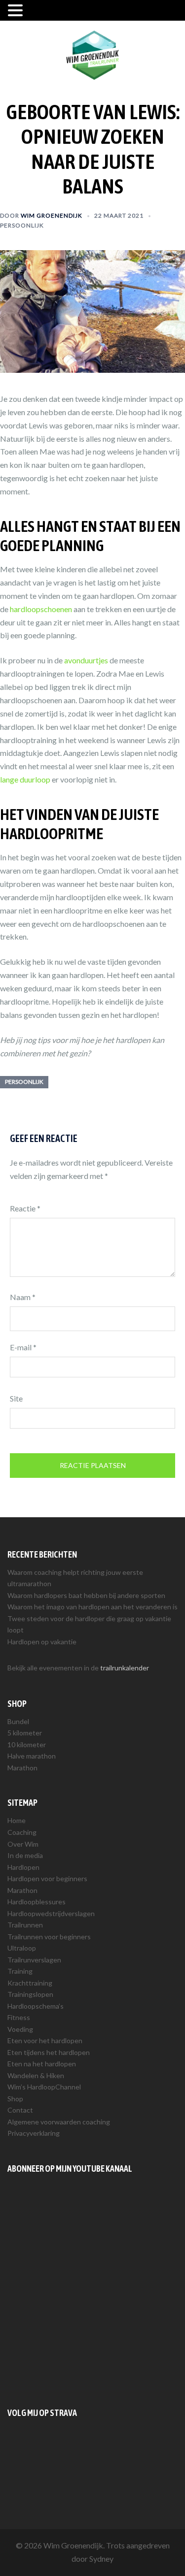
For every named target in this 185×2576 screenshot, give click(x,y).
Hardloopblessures (37, 1902)
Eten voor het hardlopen (45, 2040)
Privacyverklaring (34, 2133)
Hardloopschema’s (36, 2006)
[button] (17, 11)
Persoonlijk (22, 225)
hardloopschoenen (41, 609)
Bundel (18, 1721)
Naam (23, 1297)
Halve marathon (32, 1756)
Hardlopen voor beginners (47, 1878)
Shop (15, 2099)
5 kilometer (25, 1733)
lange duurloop (25, 779)
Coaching (22, 1832)
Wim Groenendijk (52, 215)
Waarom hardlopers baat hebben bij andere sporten (86, 1595)
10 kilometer (27, 1745)
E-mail (23, 1347)
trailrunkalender (125, 1668)
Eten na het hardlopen (42, 2064)
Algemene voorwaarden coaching (59, 2122)
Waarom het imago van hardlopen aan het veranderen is (92, 1607)
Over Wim (23, 1844)
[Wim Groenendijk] (92, 54)
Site (16, 1398)
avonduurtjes (86, 660)
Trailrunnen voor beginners (49, 1937)
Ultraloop (22, 1948)
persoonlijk (24, 1082)
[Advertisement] (92, 2291)
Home (17, 1820)
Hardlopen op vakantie (42, 1642)
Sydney (101, 2559)
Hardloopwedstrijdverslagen (51, 1913)
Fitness (19, 2017)
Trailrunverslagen (34, 1960)
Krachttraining (30, 1983)
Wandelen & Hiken (36, 2075)
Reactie (25, 1208)
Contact (20, 2110)
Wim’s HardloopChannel (44, 2087)
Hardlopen (23, 1867)
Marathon (22, 1768)
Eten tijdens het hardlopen (49, 2052)
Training (20, 1971)
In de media (25, 1855)
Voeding (20, 2029)
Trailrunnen (25, 1925)
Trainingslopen (30, 1994)
